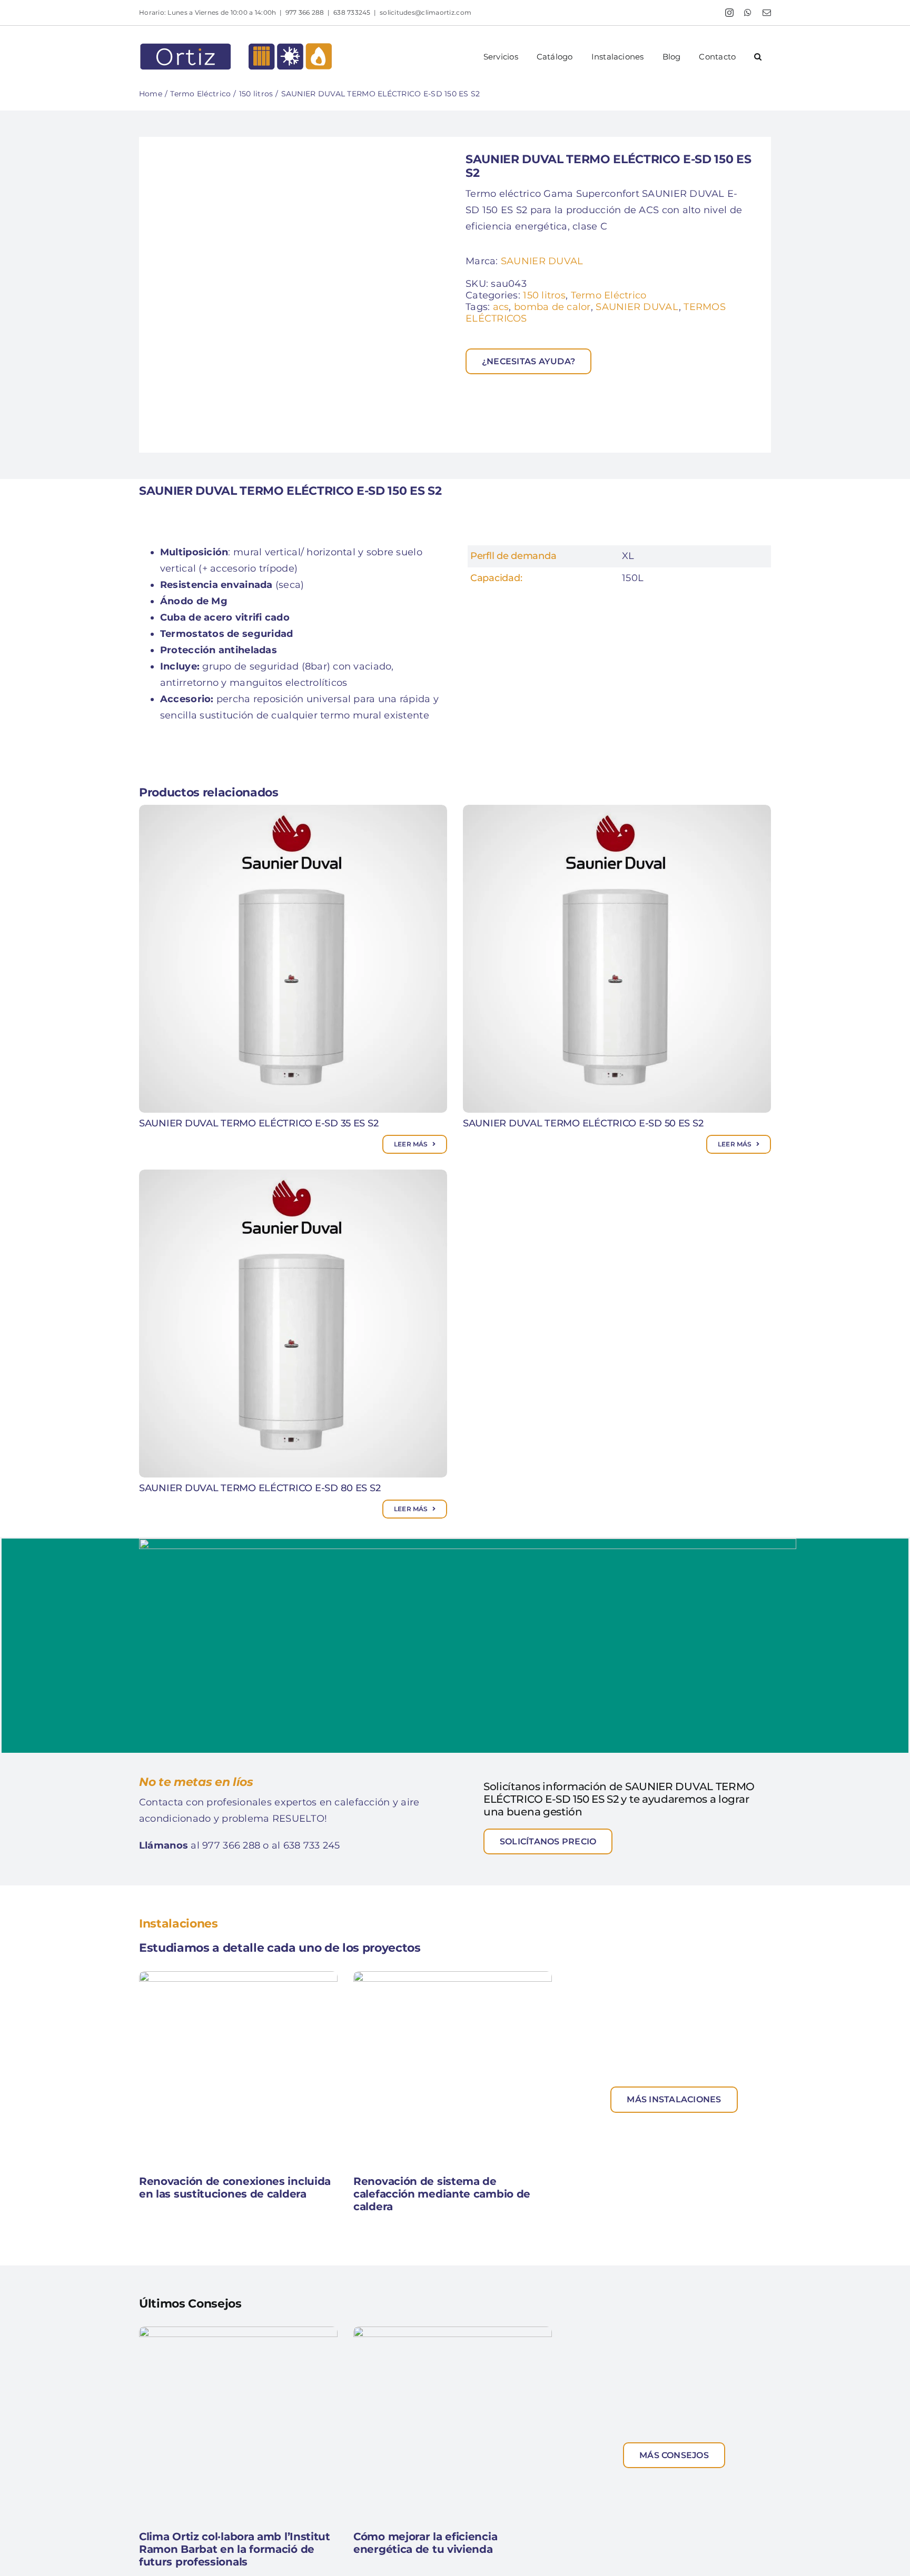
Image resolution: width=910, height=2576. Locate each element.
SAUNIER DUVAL (542, 261)
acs (501, 307)
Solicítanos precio (548, 1841)
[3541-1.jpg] (297, 295)
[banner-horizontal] (468, 1543)
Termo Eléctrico (609, 295)
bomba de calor (552, 307)
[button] (758, 57)
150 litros (544, 295)
